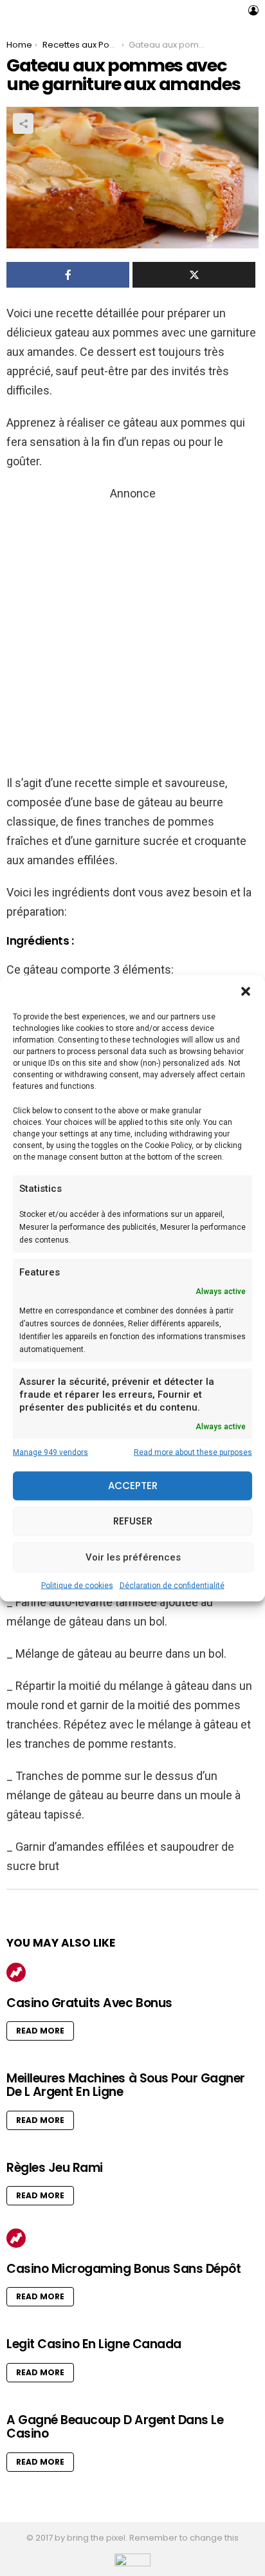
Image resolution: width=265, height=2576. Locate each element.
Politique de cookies (77, 1585)
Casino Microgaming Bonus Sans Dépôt (123, 2269)
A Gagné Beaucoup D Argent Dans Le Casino (115, 2427)
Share (23, 124)
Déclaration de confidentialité (172, 1585)
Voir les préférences (133, 1557)
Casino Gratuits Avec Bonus (89, 2003)
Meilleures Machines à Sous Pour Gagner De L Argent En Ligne (126, 2085)
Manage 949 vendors (50, 1452)
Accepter (133, 1486)
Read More (40, 2031)
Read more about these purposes (193, 1452)
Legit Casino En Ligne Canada (94, 2344)
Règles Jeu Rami (55, 2168)
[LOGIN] (253, 10)
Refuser (133, 1521)
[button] (246, 991)
